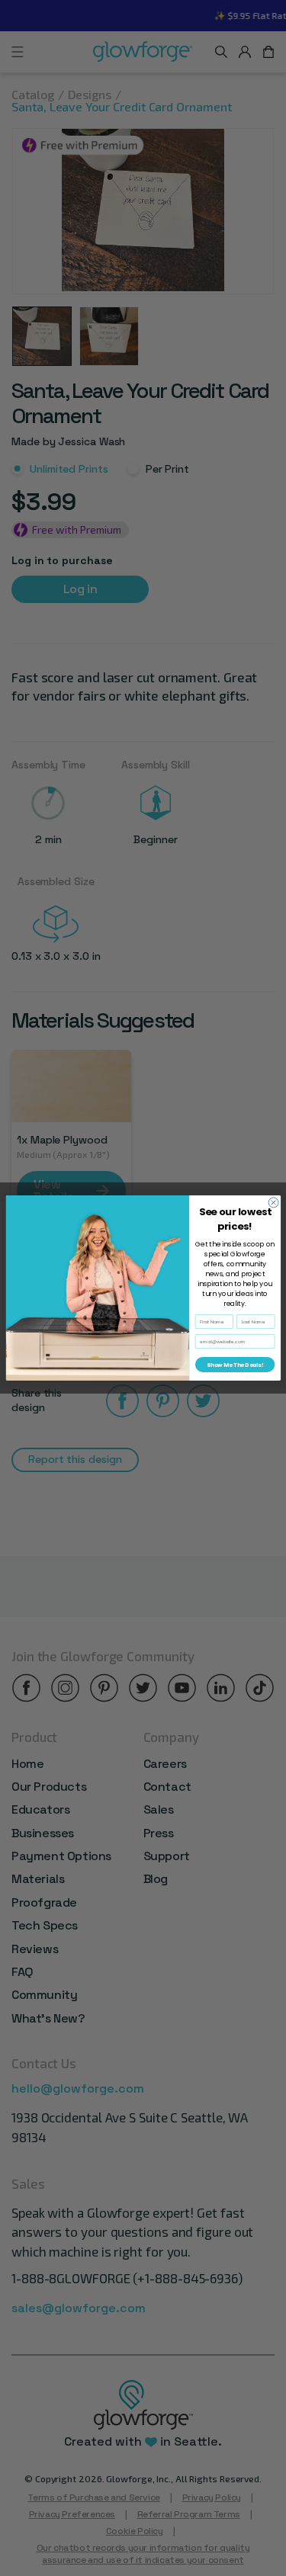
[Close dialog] (273, 1203)
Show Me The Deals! (234, 1365)
